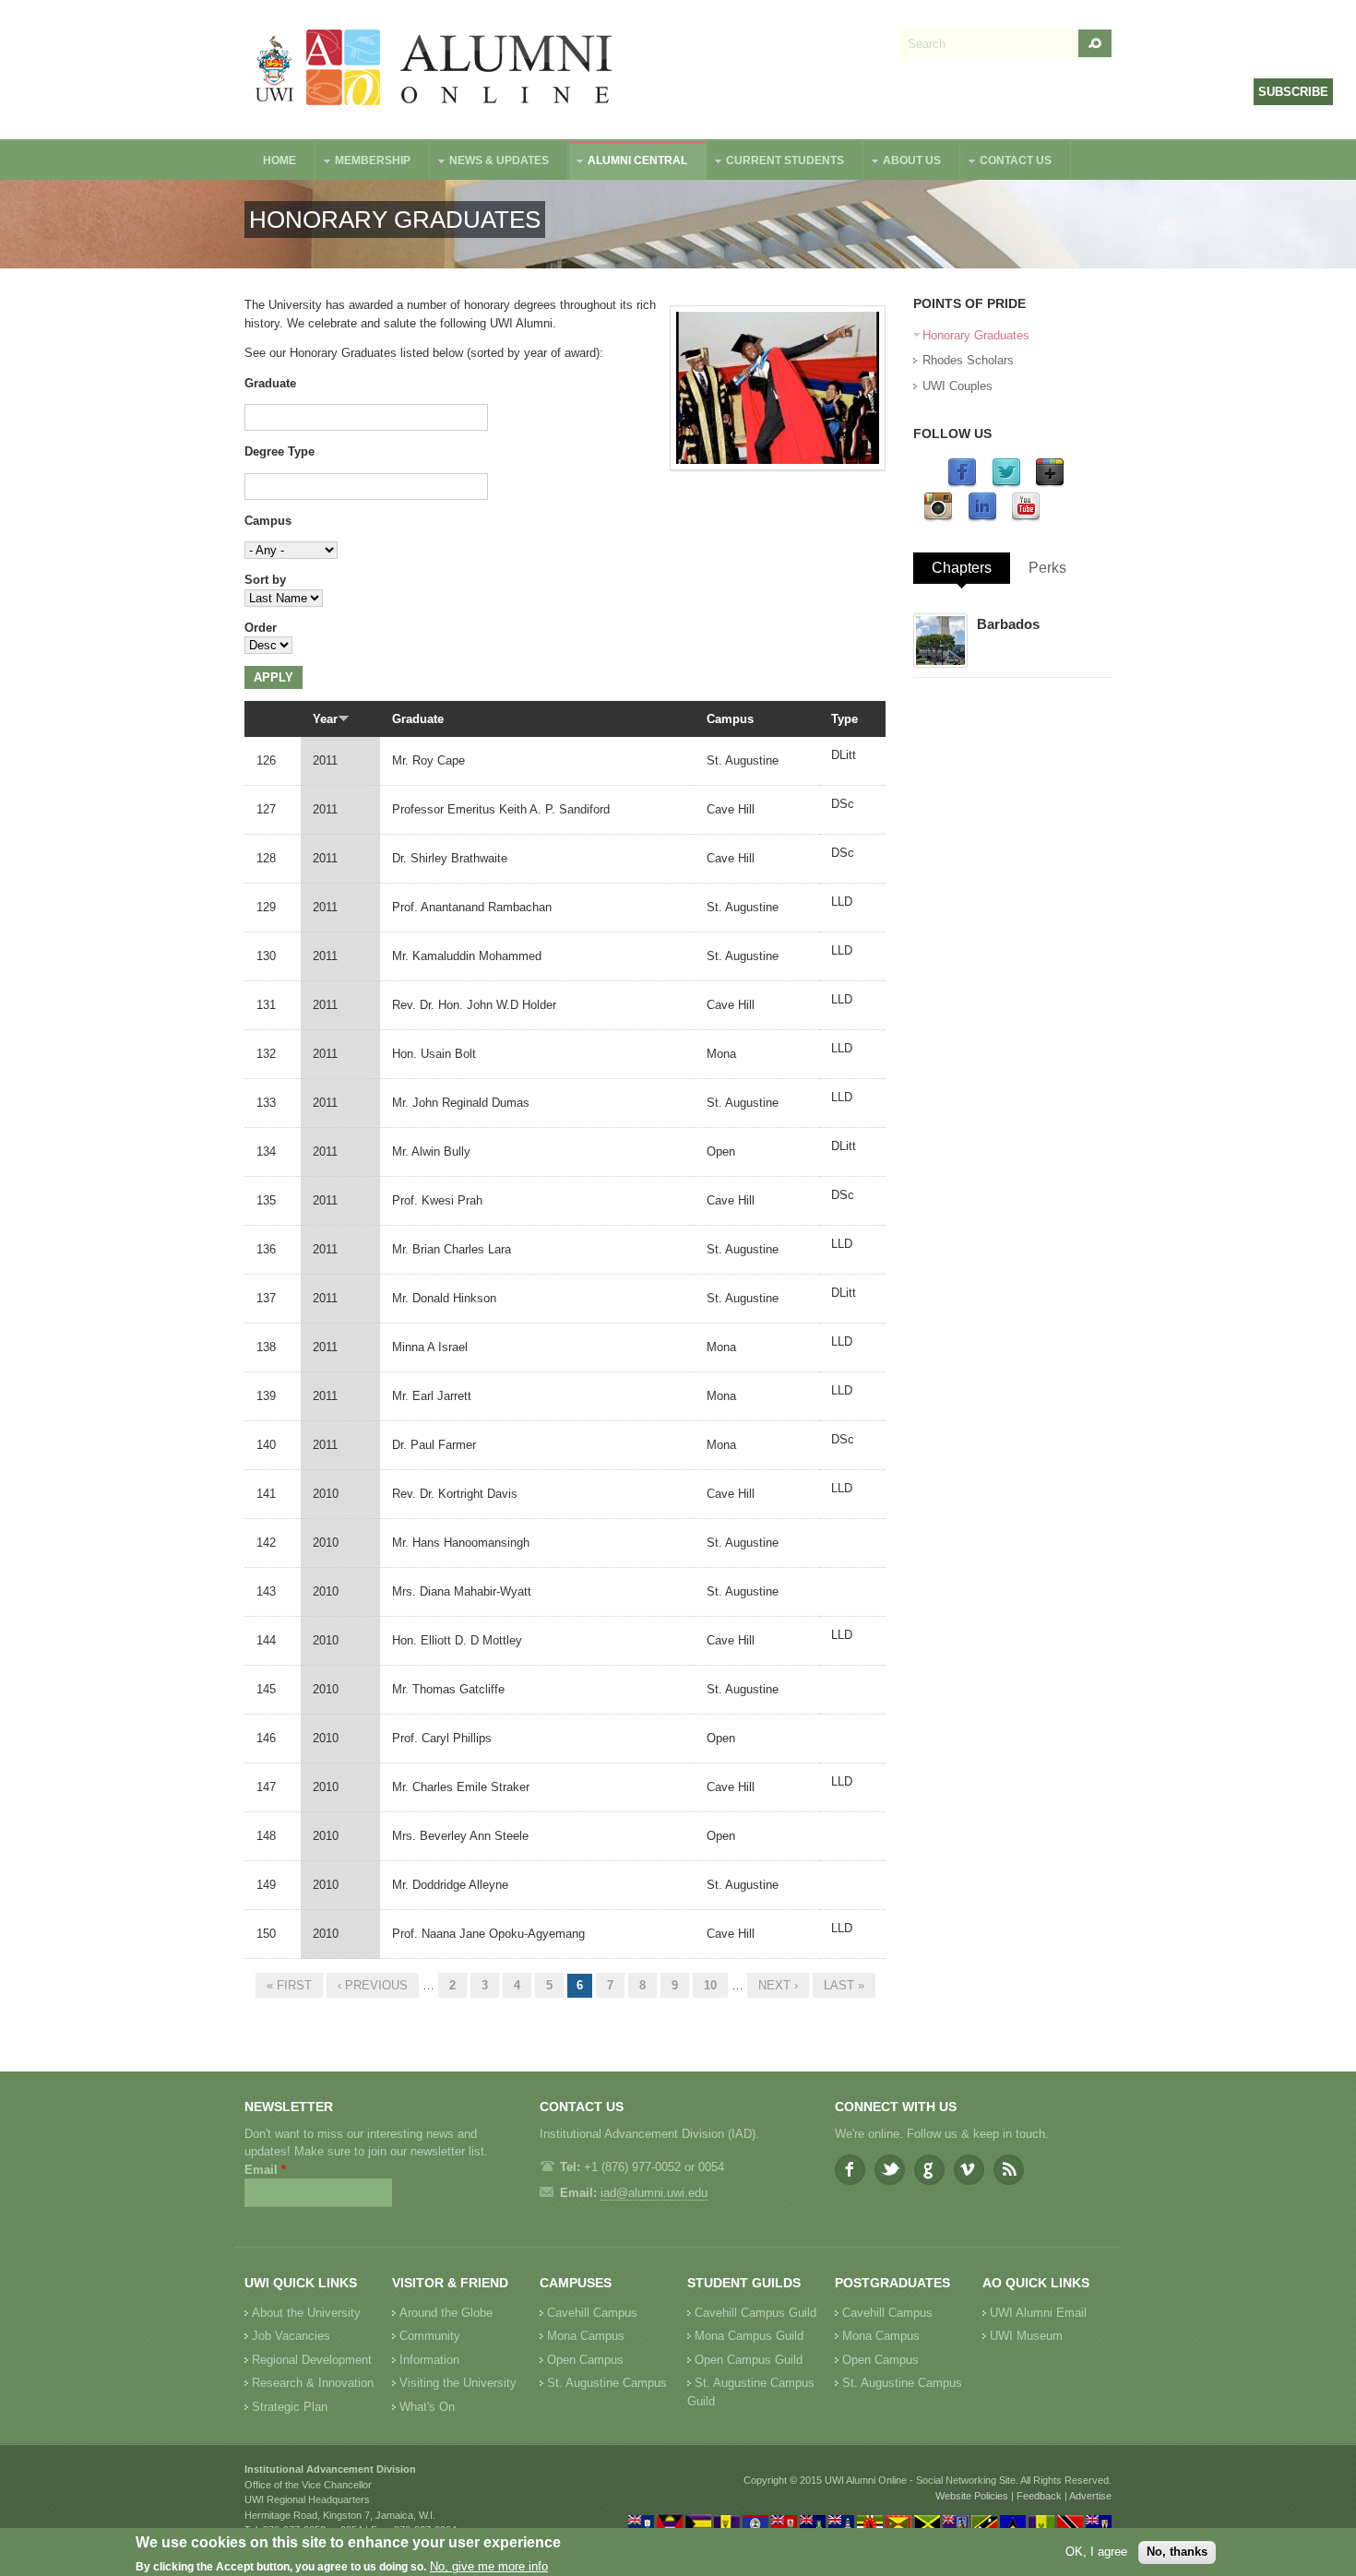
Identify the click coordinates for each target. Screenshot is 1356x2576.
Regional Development (312, 2360)
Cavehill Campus (592, 2313)
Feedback (1039, 2496)
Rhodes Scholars (968, 360)
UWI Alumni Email (1038, 2313)
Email (265, 2170)
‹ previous (373, 1985)
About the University (306, 2313)
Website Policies (972, 2496)
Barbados (1008, 624)
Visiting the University (458, 2383)
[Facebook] (962, 484)
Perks (1047, 568)
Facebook (850, 2170)
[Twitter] (1006, 484)
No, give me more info (489, 2567)
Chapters (962, 568)
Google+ (929, 2170)
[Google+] (1050, 484)
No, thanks (1177, 2552)
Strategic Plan (290, 2407)
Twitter (890, 2170)
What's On (427, 2407)
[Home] (434, 70)
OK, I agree (1096, 2552)
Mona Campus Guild (749, 2336)
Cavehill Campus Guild (755, 2313)
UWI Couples (958, 386)
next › (778, 1985)
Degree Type (280, 451)
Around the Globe (446, 2313)
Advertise (1090, 2496)
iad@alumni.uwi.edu (654, 2193)
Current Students (776, 163)
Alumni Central (628, 163)
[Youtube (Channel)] (1026, 518)
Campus (268, 521)
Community (430, 2336)
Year (325, 719)
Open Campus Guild (749, 2360)
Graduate (270, 383)
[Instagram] (938, 518)
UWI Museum (1026, 2336)
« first (289, 1985)
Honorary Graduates (976, 335)
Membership (363, 163)
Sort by (265, 580)
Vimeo (969, 2170)
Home (280, 160)
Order (261, 628)
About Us (903, 163)
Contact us (1006, 163)
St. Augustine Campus (607, 2383)
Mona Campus (586, 2336)
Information (429, 2360)
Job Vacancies (291, 2336)
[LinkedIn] (982, 518)
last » (844, 1985)
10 (710, 1985)
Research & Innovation (313, 2383)
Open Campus (585, 2360)
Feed (1009, 2170)
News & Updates (490, 163)
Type (845, 719)
